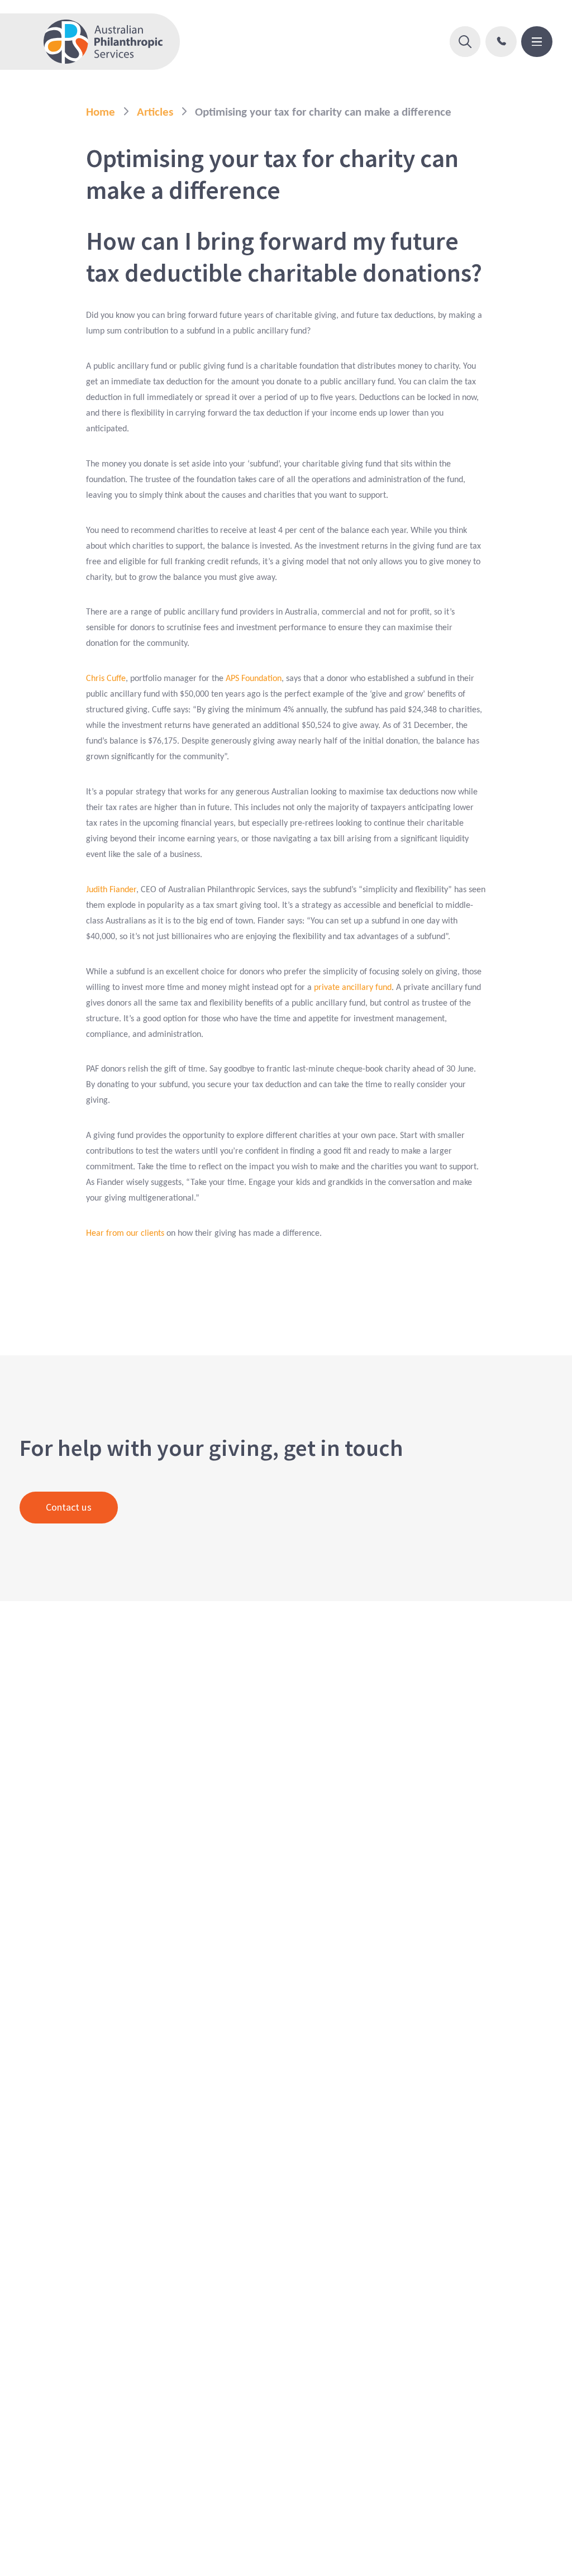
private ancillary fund (352, 988)
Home (101, 113)
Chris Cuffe (106, 679)
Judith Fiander (111, 890)
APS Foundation (254, 679)
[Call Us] (501, 42)
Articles (155, 113)
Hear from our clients (125, 1234)
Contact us (69, 1507)
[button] (465, 42)
